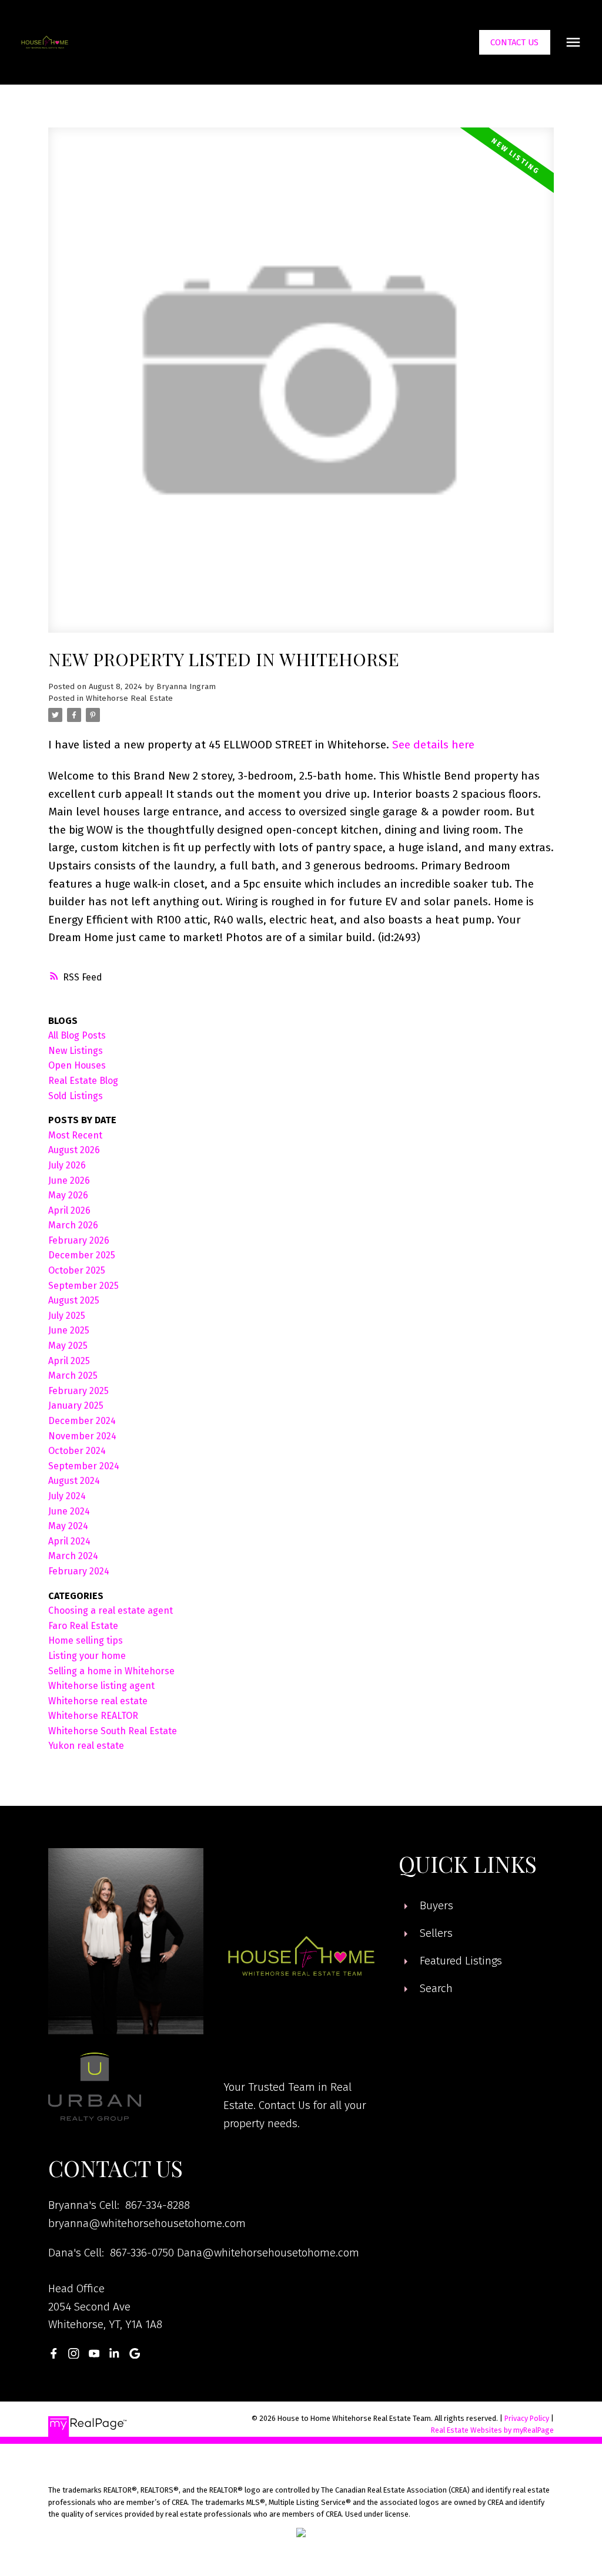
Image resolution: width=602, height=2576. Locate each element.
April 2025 (69, 1361)
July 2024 (67, 1496)
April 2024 (69, 1541)
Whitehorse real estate (98, 1701)
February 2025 (78, 1391)
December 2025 (82, 1255)
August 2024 (74, 1481)
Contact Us (514, 42)
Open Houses (77, 1065)
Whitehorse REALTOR (93, 1716)
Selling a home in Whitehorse (111, 1671)
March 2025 (73, 1376)
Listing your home (87, 1656)
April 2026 (69, 1210)
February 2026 (79, 1240)
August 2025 (74, 1300)
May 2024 (68, 1526)
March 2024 (73, 1556)
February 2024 (79, 1571)
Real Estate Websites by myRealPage (492, 2430)
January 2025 (76, 1405)
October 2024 (77, 1451)
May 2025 (68, 1346)
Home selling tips (86, 1640)
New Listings (76, 1051)
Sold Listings (76, 1096)
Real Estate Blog (83, 1081)
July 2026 (67, 1165)
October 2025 (77, 1270)
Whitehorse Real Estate (129, 698)
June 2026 (69, 1180)
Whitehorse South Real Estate (113, 1731)
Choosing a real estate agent (111, 1611)
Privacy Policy (527, 2418)
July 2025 (67, 1316)
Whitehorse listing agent (101, 1686)
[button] (515, 43)
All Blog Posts (77, 1035)
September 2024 (84, 1466)
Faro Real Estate (83, 1626)
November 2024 (82, 1436)
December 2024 (82, 1421)
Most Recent (75, 1135)
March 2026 (73, 1225)
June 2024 (69, 1511)
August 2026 (74, 1150)
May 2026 (68, 1195)
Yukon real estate (86, 1746)
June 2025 (69, 1330)
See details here (433, 745)
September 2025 (83, 1286)
